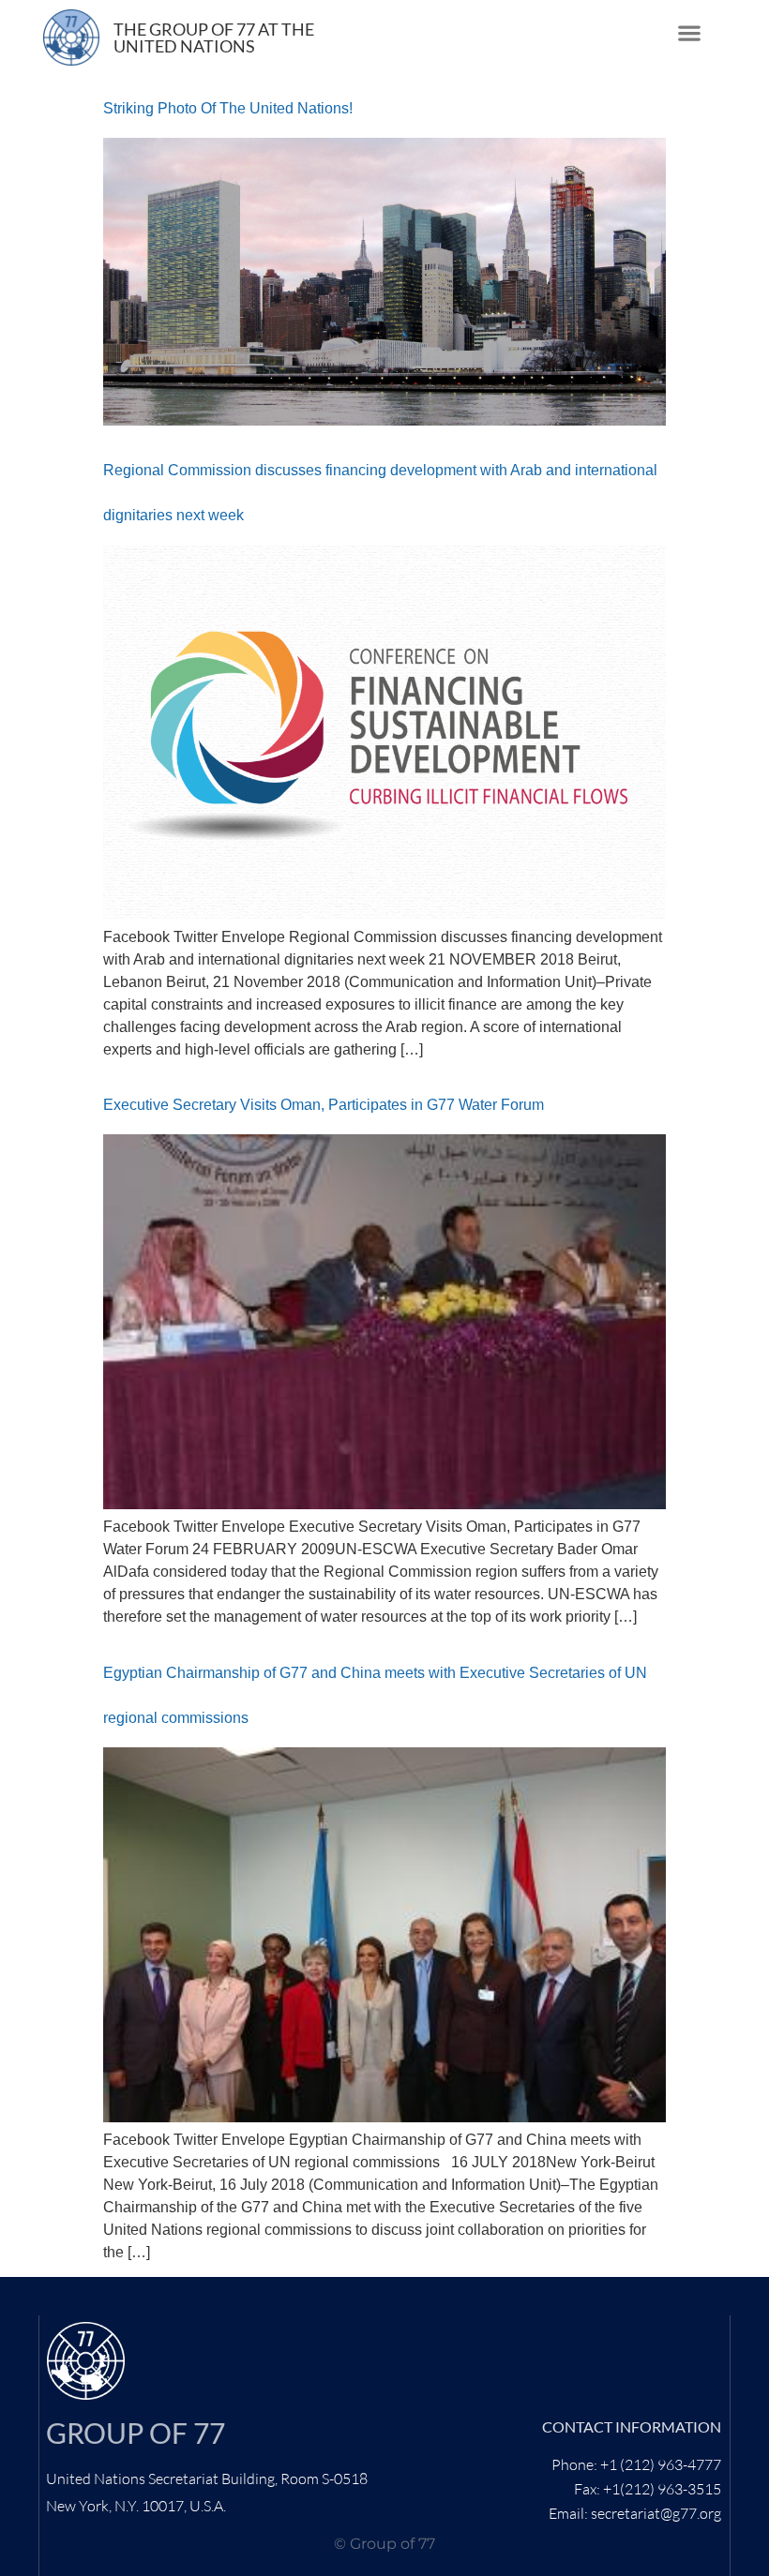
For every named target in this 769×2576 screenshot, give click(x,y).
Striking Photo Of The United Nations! (228, 108)
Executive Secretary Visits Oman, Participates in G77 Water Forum (324, 1105)
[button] (690, 33)
